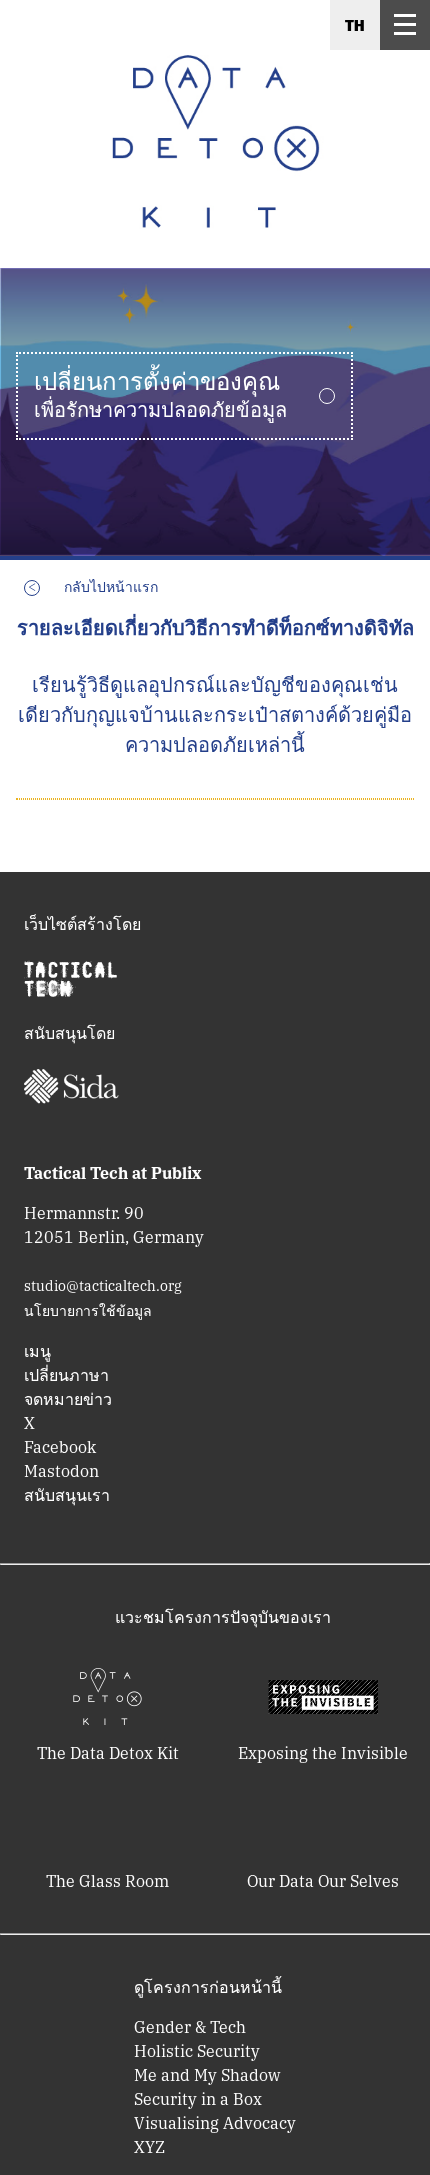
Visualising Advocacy (215, 2123)
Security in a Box (198, 2099)
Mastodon (61, 1471)
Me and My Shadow (207, 2075)
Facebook (60, 1447)
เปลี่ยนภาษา (66, 1375)
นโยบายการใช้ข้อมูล (88, 1311)
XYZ (149, 2147)
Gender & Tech (190, 2027)
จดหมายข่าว (68, 1399)
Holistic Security (197, 2051)
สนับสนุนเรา (67, 1495)
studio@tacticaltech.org (103, 1286)
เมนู (37, 1351)
